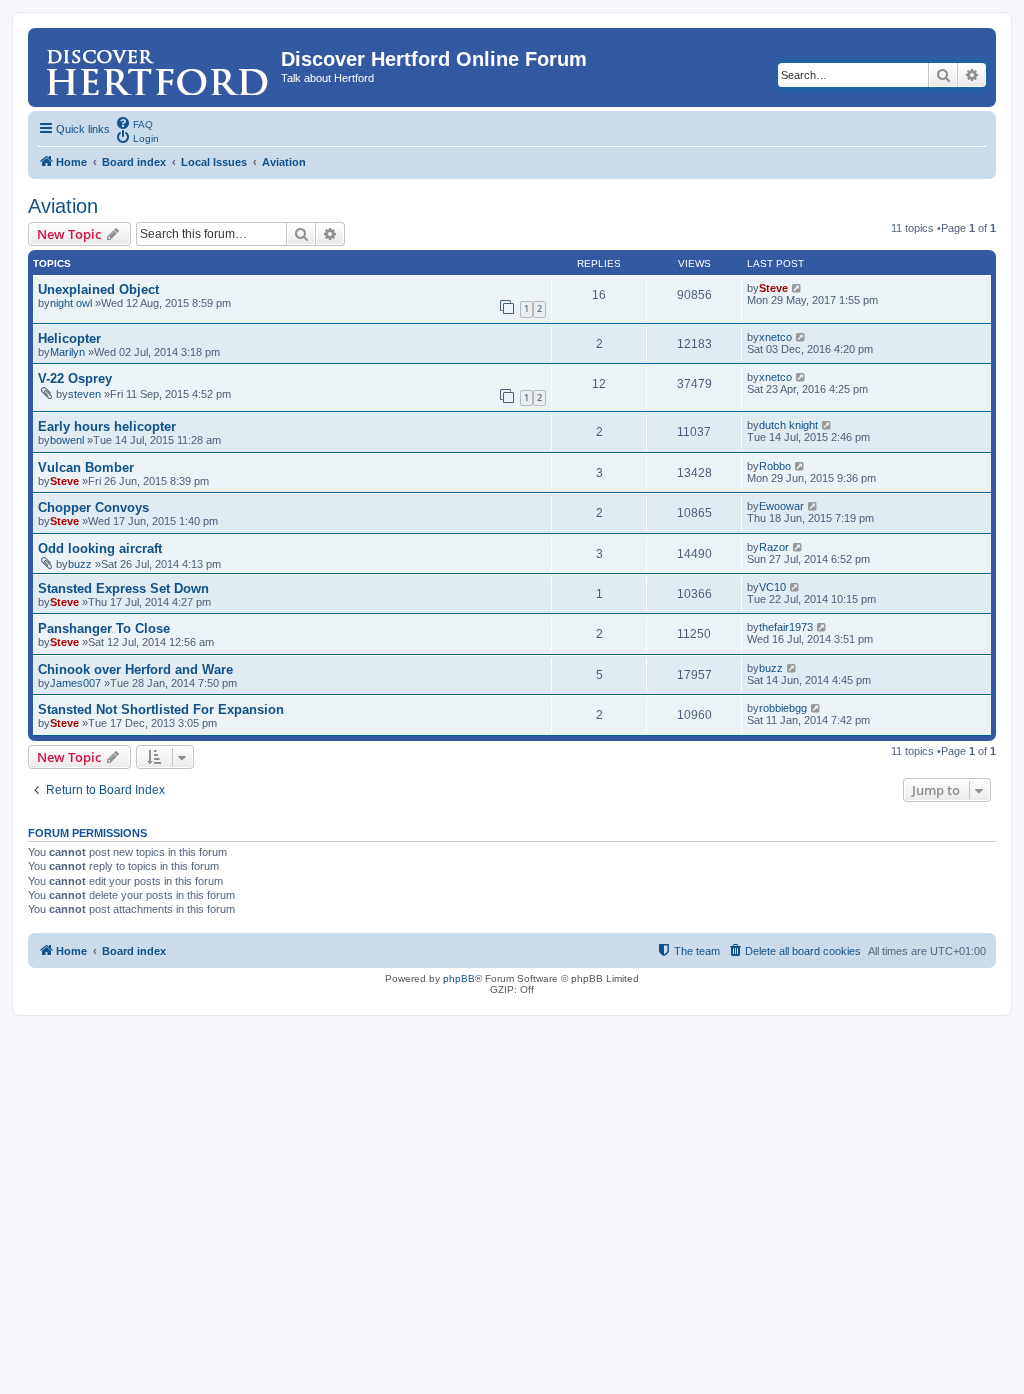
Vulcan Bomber (86, 467)
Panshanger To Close (104, 628)
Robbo (775, 466)
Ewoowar (781, 506)
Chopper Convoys (93, 507)
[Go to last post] (797, 288)
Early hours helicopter (107, 426)
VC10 (772, 587)
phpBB (459, 978)
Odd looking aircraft (100, 548)
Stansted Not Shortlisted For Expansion (161, 709)
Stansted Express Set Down (123, 588)
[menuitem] (134, 123)
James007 (75, 683)
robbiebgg (783, 708)
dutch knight (788, 425)
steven (84, 394)
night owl (71, 303)
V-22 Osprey (75, 378)
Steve (773, 288)
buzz (80, 564)
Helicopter (69, 338)
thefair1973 (786, 627)
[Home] (157, 65)
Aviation (63, 206)
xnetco (775, 337)
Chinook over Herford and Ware (135, 669)
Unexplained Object (98, 289)
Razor (774, 547)
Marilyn (67, 352)
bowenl (67, 440)
